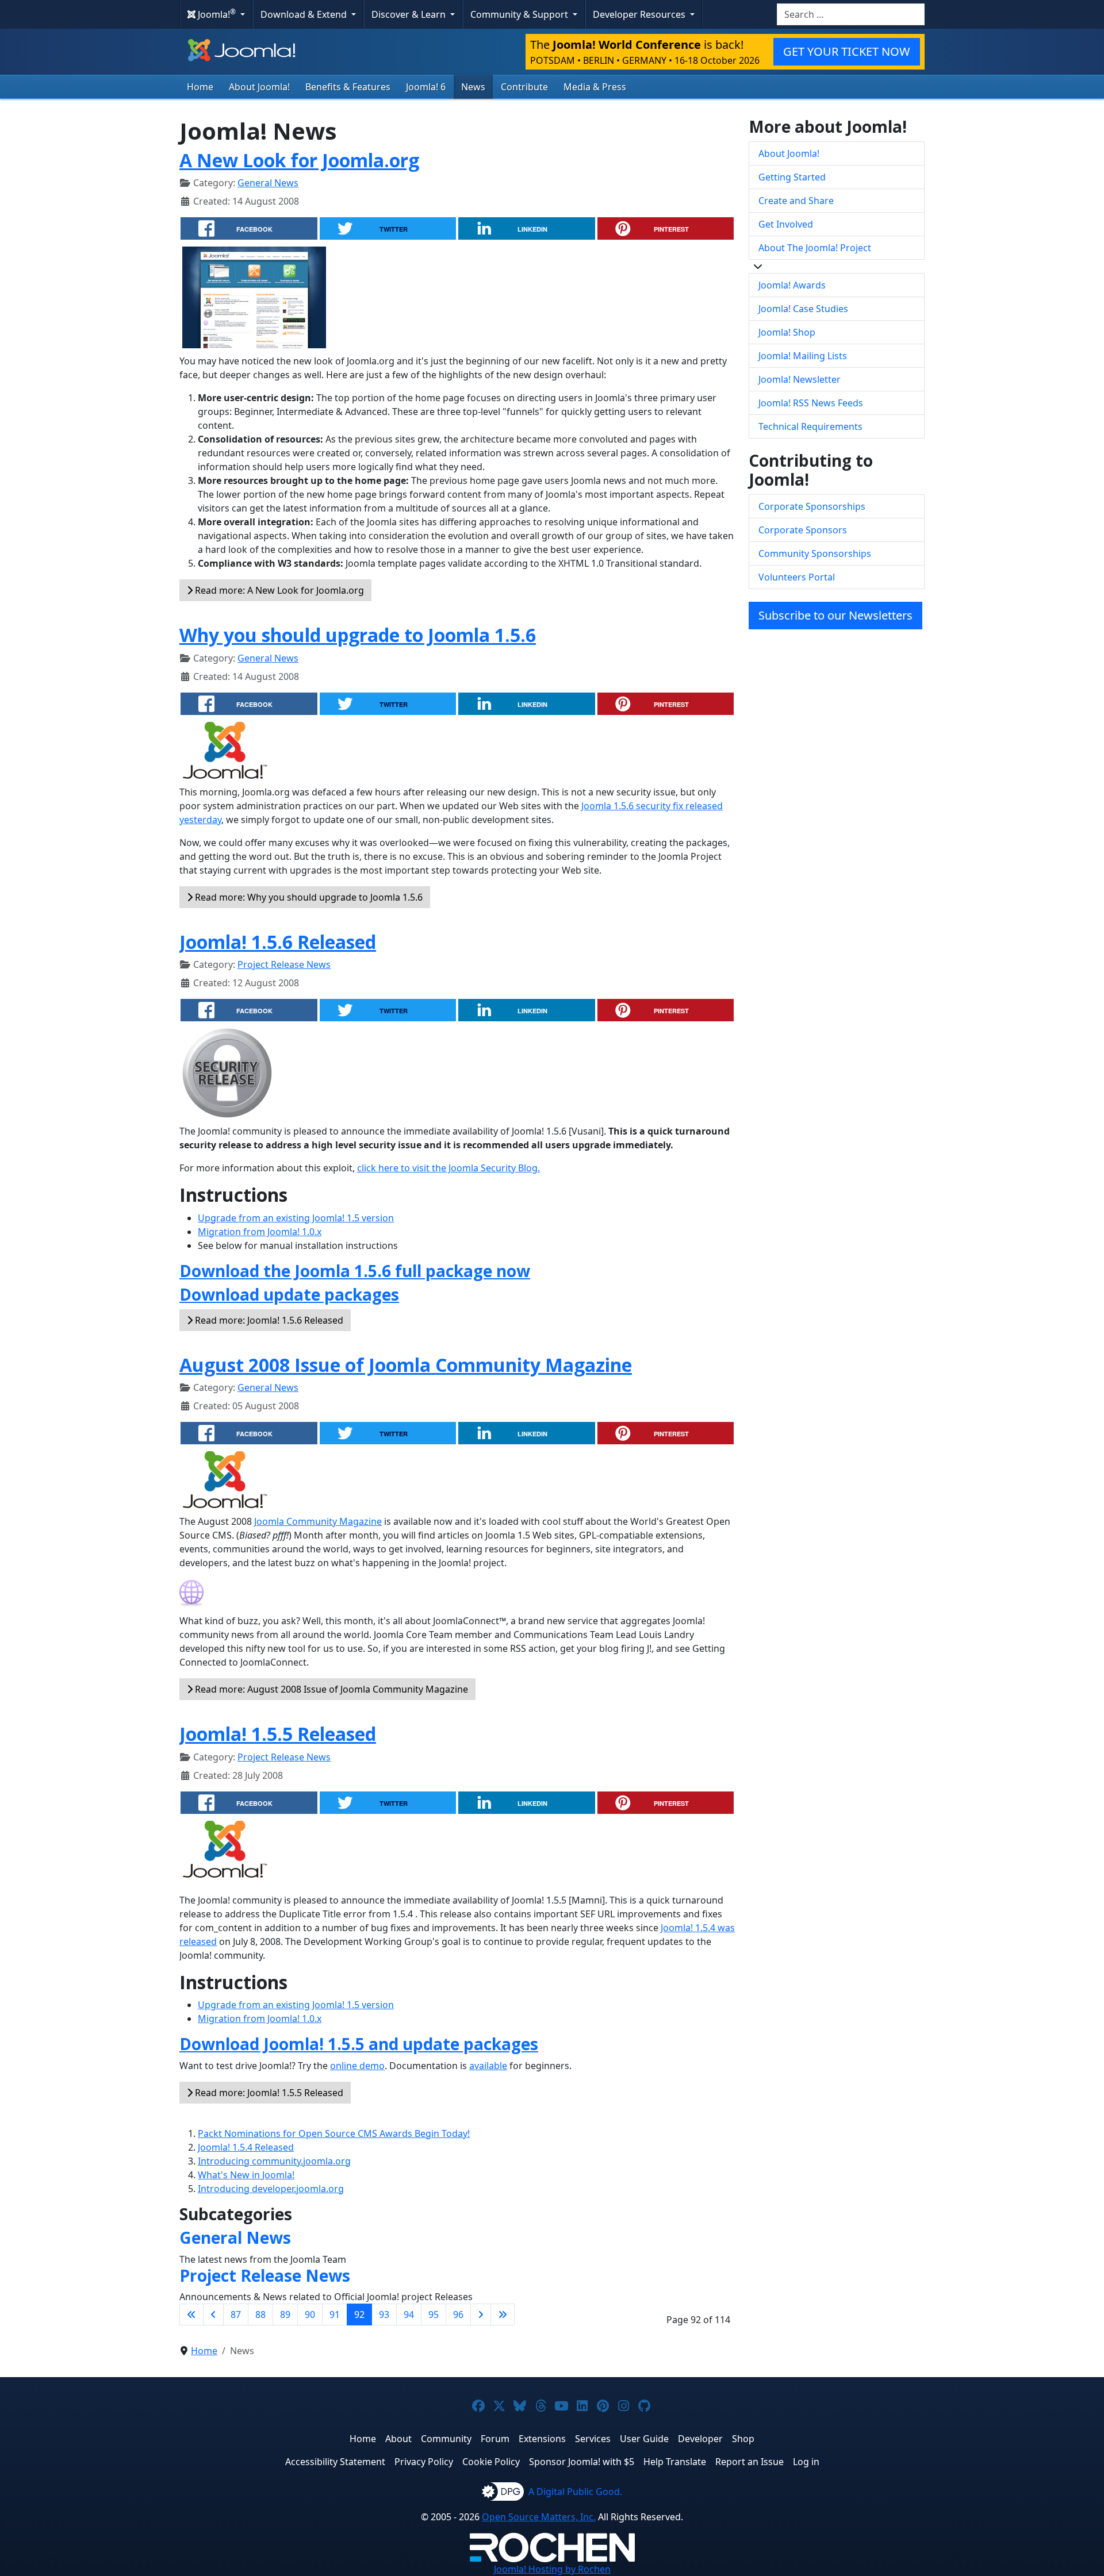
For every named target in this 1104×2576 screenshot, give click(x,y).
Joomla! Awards (792, 285)
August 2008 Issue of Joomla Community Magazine (406, 1365)
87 (236, 2314)
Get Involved (786, 224)
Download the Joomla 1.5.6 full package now (355, 1271)
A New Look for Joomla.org (299, 160)
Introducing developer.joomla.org (271, 2189)
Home (200, 87)
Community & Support (520, 14)
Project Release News (284, 964)
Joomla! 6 (426, 87)
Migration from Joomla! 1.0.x (260, 1232)
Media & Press (595, 87)
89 (285, 2314)
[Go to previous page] (213, 2314)
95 (434, 2314)
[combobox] (851, 14)
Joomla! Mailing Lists (803, 356)
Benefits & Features (348, 87)
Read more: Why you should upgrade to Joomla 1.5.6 (308, 897)
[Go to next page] (481, 2314)
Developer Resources (640, 14)
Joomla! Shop (787, 332)
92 (359, 2314)
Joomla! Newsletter (800, 379)
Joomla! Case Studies (803, 309)
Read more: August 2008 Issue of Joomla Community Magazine (330, 1689)
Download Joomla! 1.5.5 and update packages (359, 2044)
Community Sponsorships (815, 553)
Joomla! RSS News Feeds (811, 403)
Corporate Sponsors (803, 530)
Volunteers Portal (797, 577)
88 (260, 2314)
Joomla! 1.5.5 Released (278, 1734)
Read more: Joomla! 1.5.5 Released (268, 2093)
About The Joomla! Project (815, 248)
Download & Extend (305, 14)
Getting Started (792, 177)
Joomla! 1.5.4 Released (246, 2147)
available (488, 2066)
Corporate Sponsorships (812, 506)
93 (384, 2314)
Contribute (524, 87)
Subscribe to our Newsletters (835, 615)
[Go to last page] (503, 2314)
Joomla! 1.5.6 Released (278, 942)
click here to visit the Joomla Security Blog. (448, 1168)
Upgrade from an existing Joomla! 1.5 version (296, 1218)
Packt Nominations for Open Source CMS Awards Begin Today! (334, 2133)
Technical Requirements (810, 426)
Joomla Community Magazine (318, 1521)
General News (268, 183)
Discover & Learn (410, 14)
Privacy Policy (424, 2462)
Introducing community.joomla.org (274, 2161)
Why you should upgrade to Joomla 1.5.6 (358, 635)
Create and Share (796, 201)
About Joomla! (259, 87)
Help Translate (675, 2462)
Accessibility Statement (335, 2462)
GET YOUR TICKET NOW (847, 51)
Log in (806, 2462)
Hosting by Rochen (552, 2569)
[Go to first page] (191, 2314)
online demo (357, 2066)
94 (409, 2314)
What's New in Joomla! (246, 2175)
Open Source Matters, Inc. (539, 2517)
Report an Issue (750, 2462)
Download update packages (289, 1294)
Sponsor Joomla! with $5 (582, 2462)
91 (335, 2314)
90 (310, 2314)
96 (458, 2314)
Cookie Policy (491, 2462)
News (473, 87)
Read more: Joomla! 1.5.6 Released (268, 1320)
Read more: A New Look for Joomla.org (278, 590)
